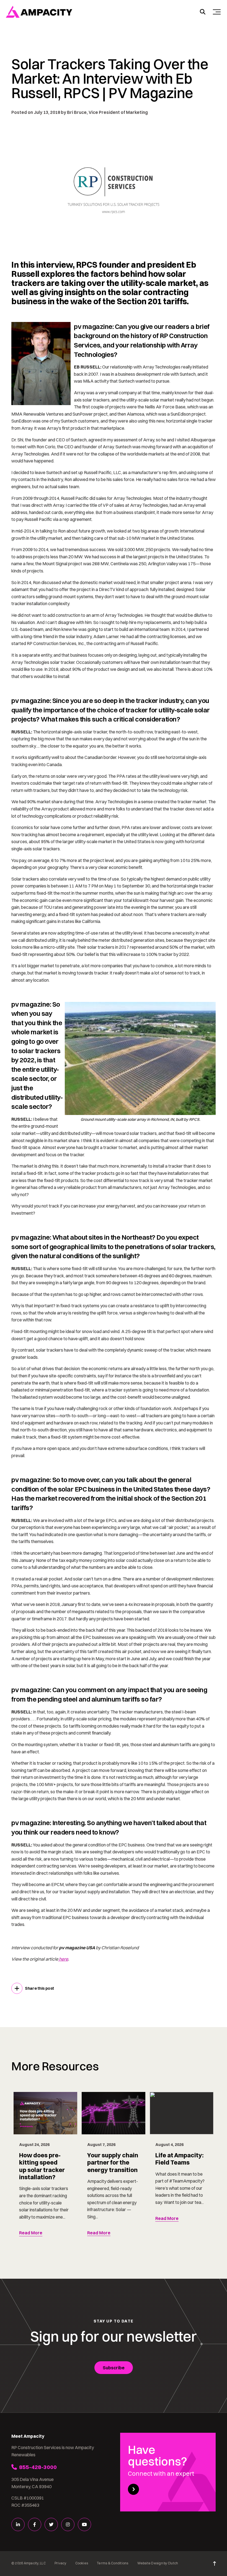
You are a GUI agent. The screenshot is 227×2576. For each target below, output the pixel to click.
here (63, 1959)
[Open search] (203, 12)
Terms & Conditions (113, 2563)
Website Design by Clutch (158, 2563)
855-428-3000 (38, 2467)
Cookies (82, 2563)
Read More (31, 2233)
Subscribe (114, 2368)
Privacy (60, 2563)
